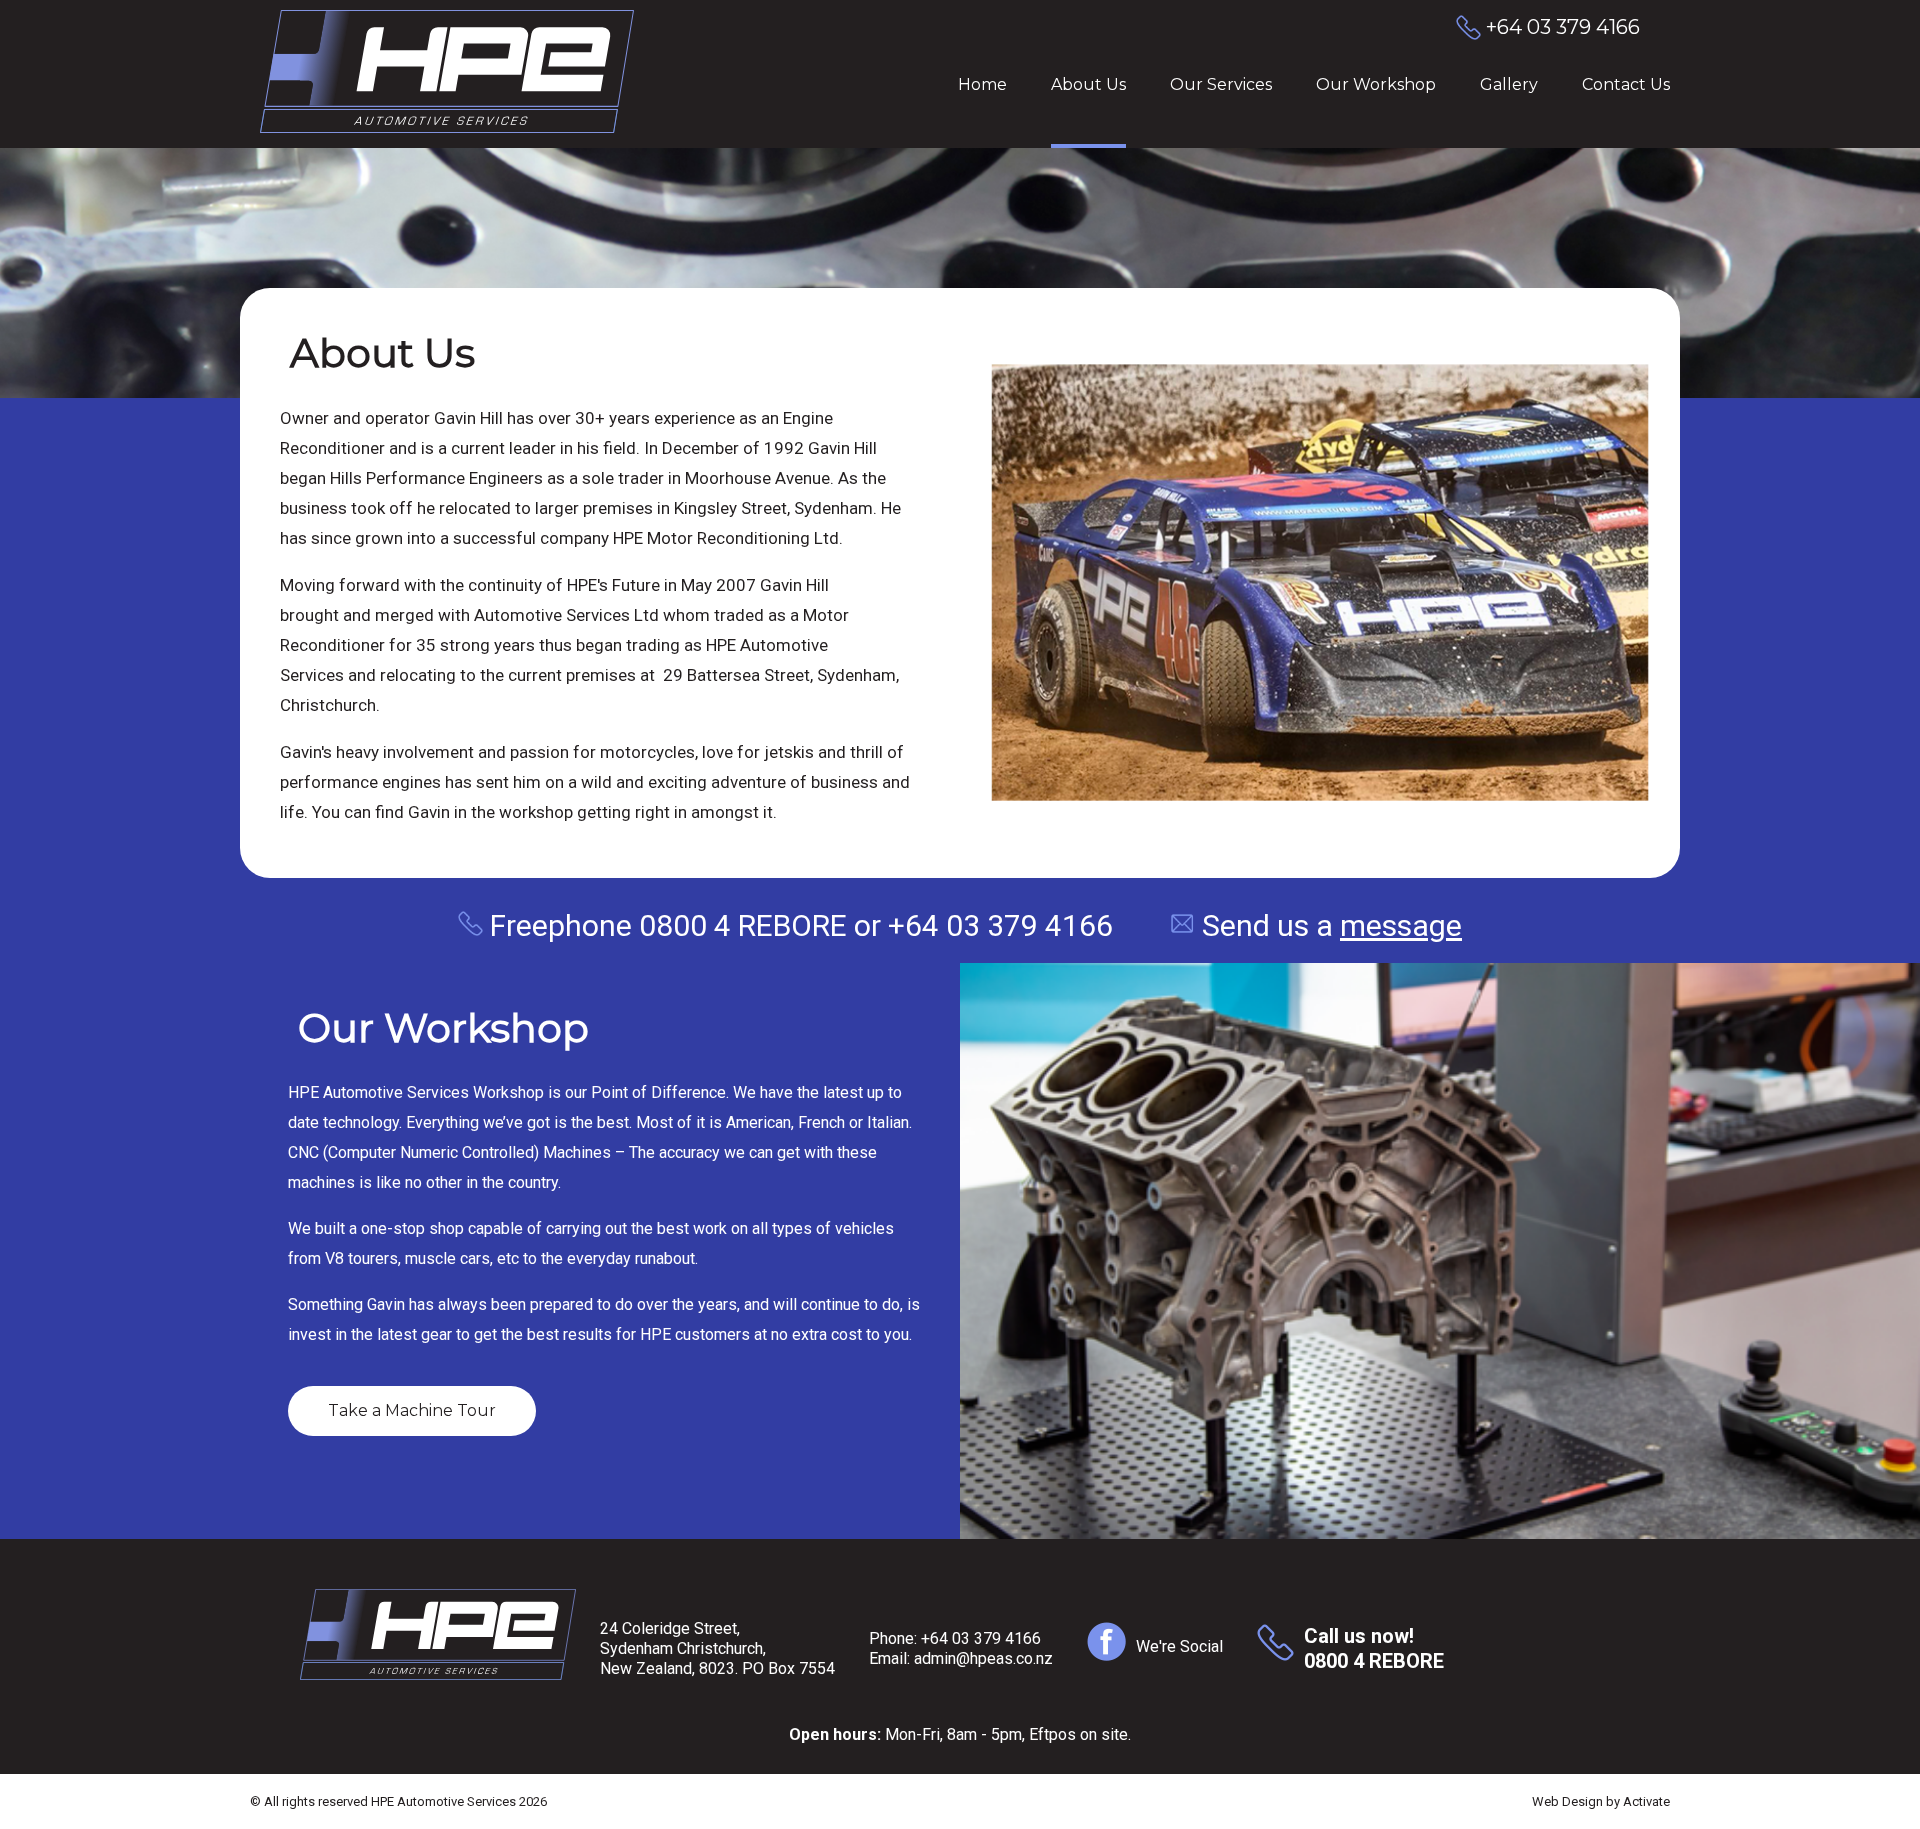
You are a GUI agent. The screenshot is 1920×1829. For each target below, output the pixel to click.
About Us (1088, 84)
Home (982, 84)
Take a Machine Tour (412, 1410)
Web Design (1567, 1801)
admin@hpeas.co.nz (983, 1658)
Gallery (1509, 84)
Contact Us (1626, 84)
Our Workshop (1376, 84)
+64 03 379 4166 (981, 1638)
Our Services (1221, 84)
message (1401, 925)
